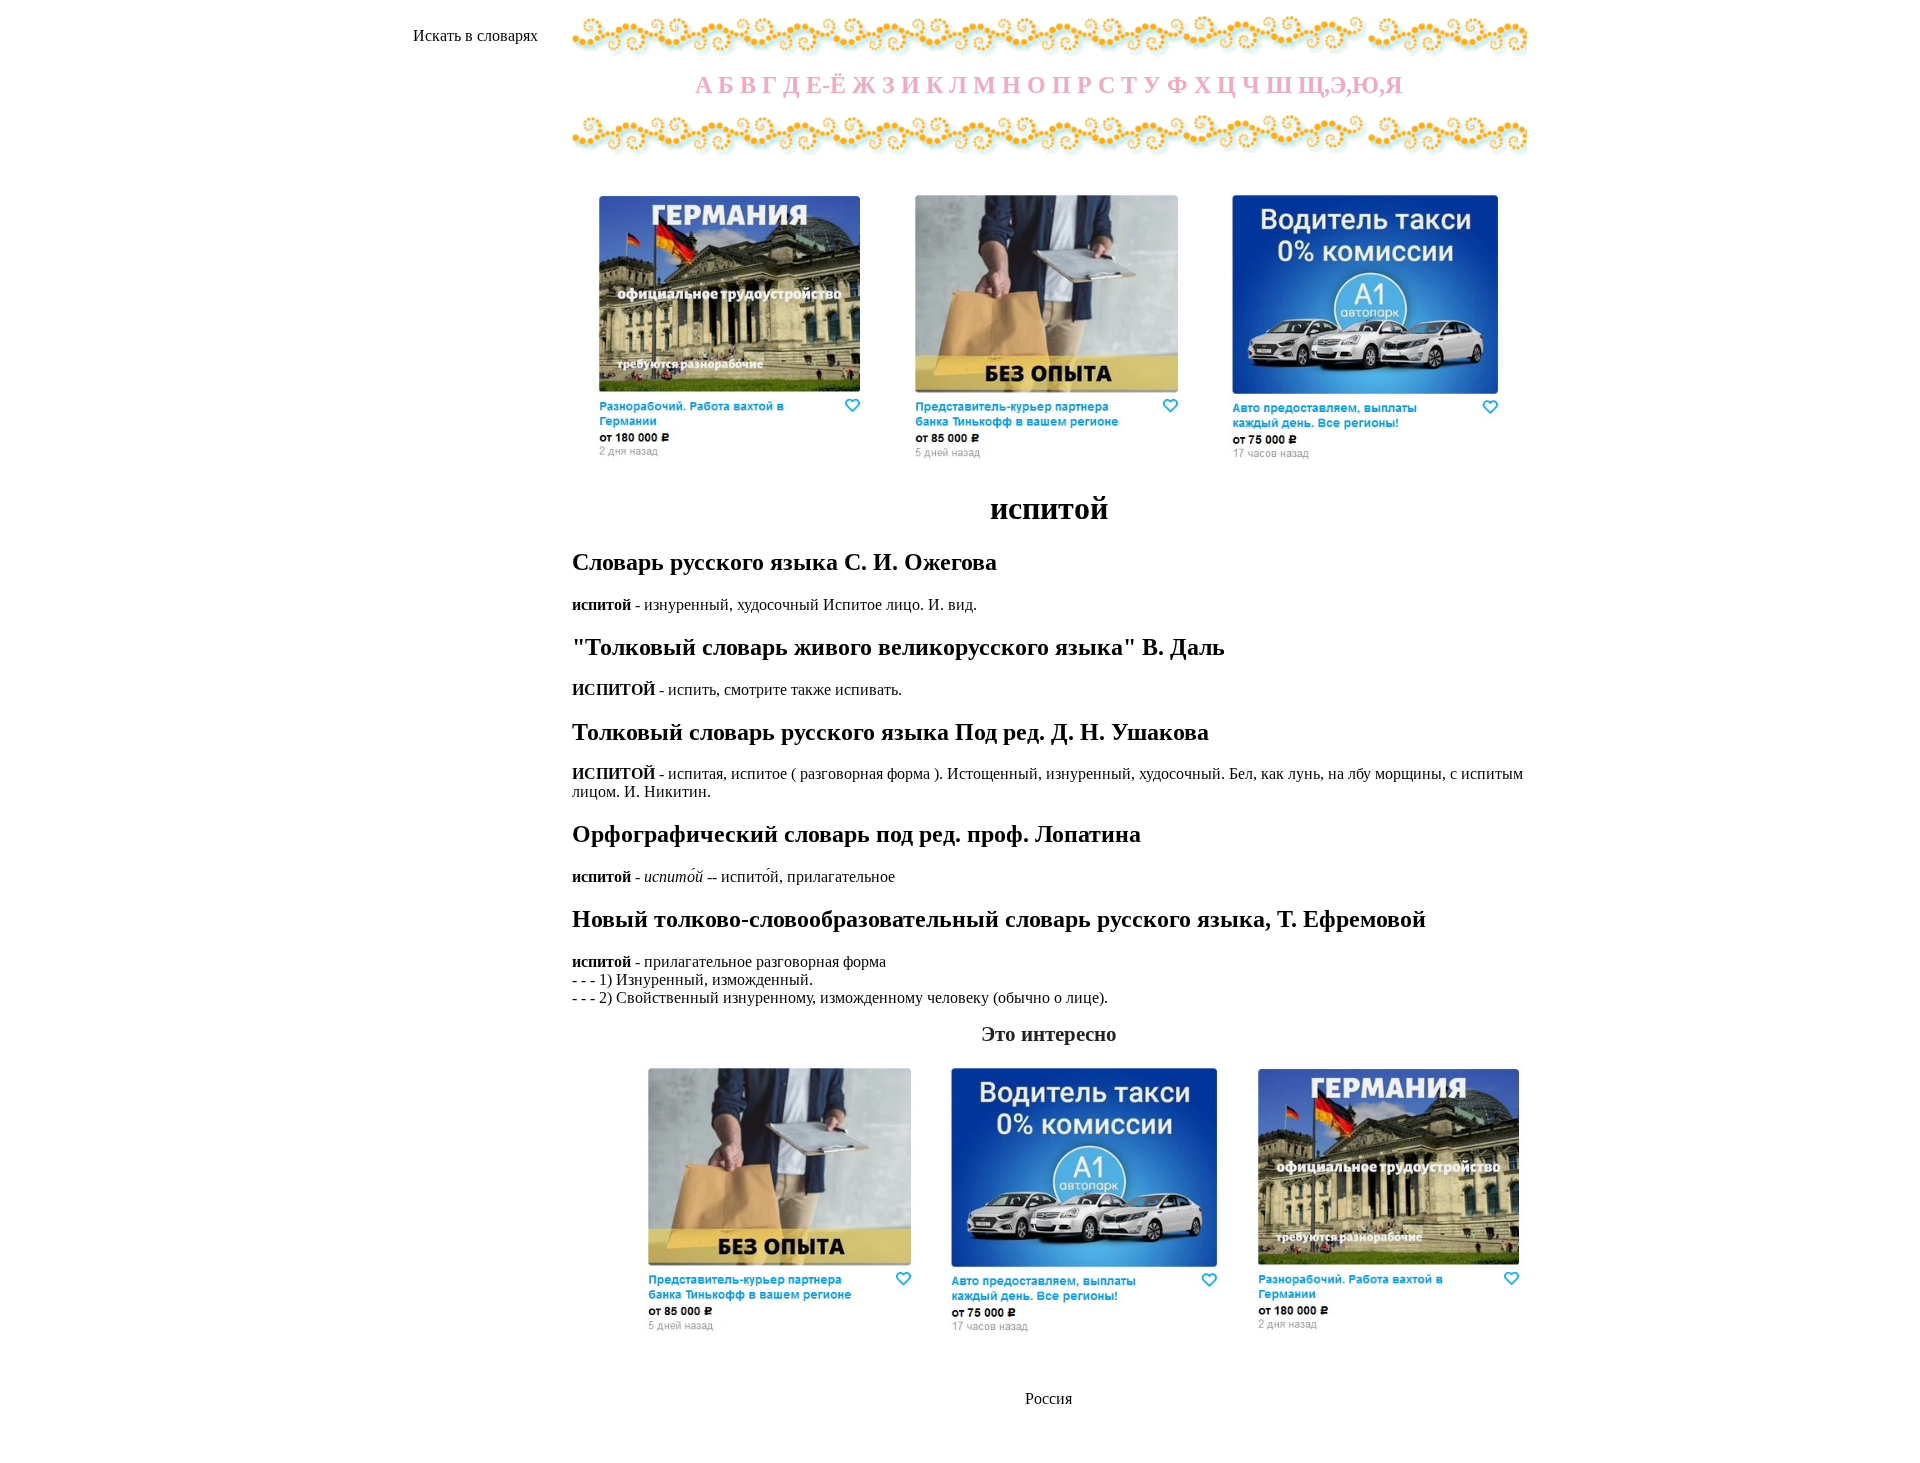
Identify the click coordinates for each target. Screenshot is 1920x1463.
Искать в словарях (475, 35)
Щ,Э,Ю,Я (1350, 85)
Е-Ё (826, 85)
